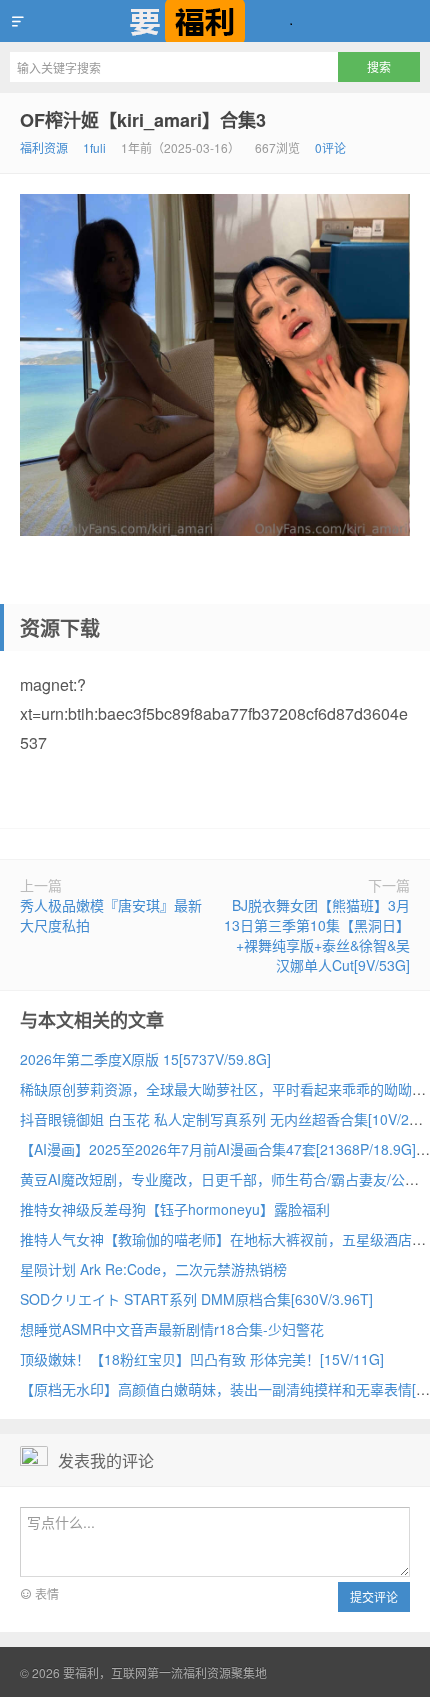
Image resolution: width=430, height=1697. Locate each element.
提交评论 (374, 1596)
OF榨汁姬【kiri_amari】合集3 (143, 120)
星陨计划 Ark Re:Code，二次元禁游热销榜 (153, 1269)
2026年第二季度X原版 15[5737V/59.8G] (145, 1059)
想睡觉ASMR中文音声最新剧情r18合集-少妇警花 (172, 1329)
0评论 (330, 147)
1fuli (94, 147)
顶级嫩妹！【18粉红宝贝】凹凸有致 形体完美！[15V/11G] (202, 1359)
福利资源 (44, 147)
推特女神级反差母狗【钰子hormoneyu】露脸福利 (175, 1209)
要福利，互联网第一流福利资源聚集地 (215, 21)
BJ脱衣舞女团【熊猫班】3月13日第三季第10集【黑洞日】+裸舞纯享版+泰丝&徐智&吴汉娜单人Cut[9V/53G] (317, 935)
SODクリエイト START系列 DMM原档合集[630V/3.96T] (196, 1299)
